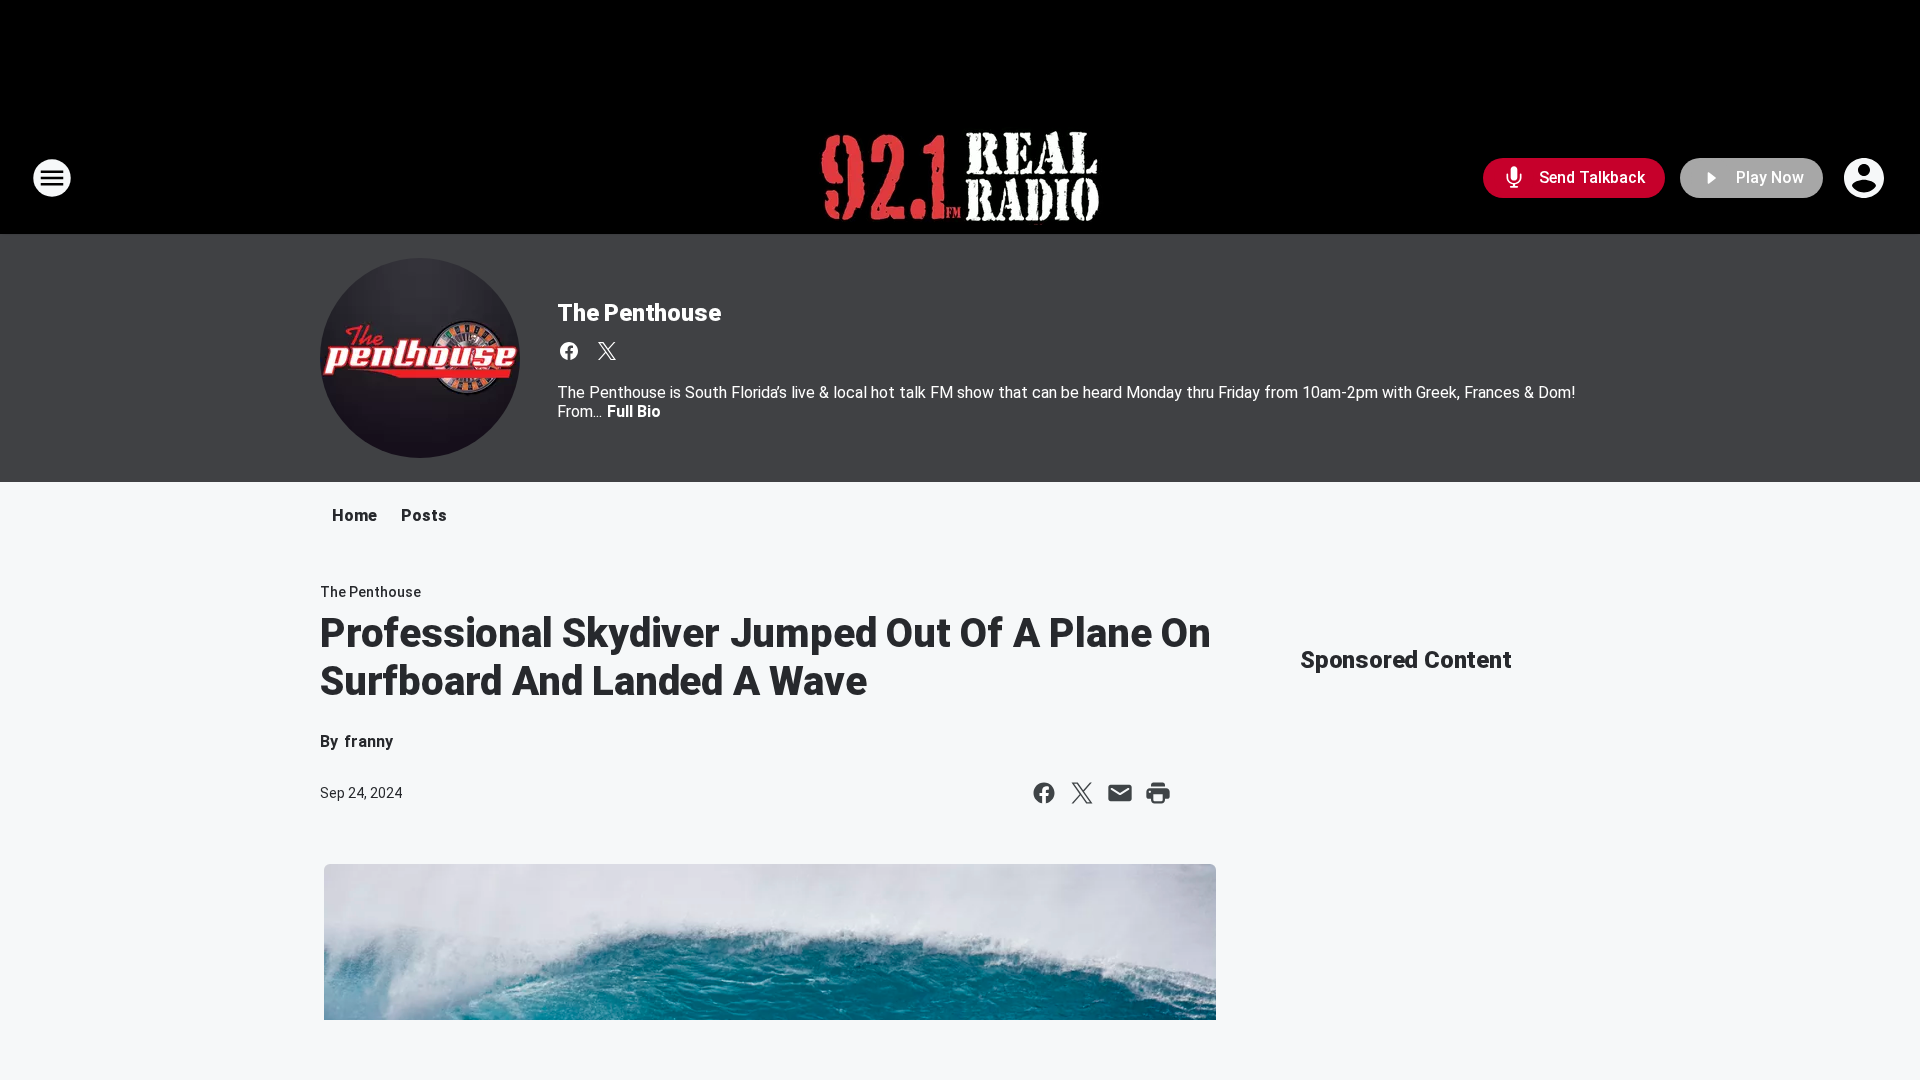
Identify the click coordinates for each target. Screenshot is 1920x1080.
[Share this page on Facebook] (1044, 793)
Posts (424, 515)
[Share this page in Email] (1120, 793)
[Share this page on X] (1082, 793)
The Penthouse (638, 313)
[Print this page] (1158, 793)
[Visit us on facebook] (569, 351)
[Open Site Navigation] (52, 178)
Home (354, 515)
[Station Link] (960, 178)
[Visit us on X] (607, 351)
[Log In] (1866, 178)
